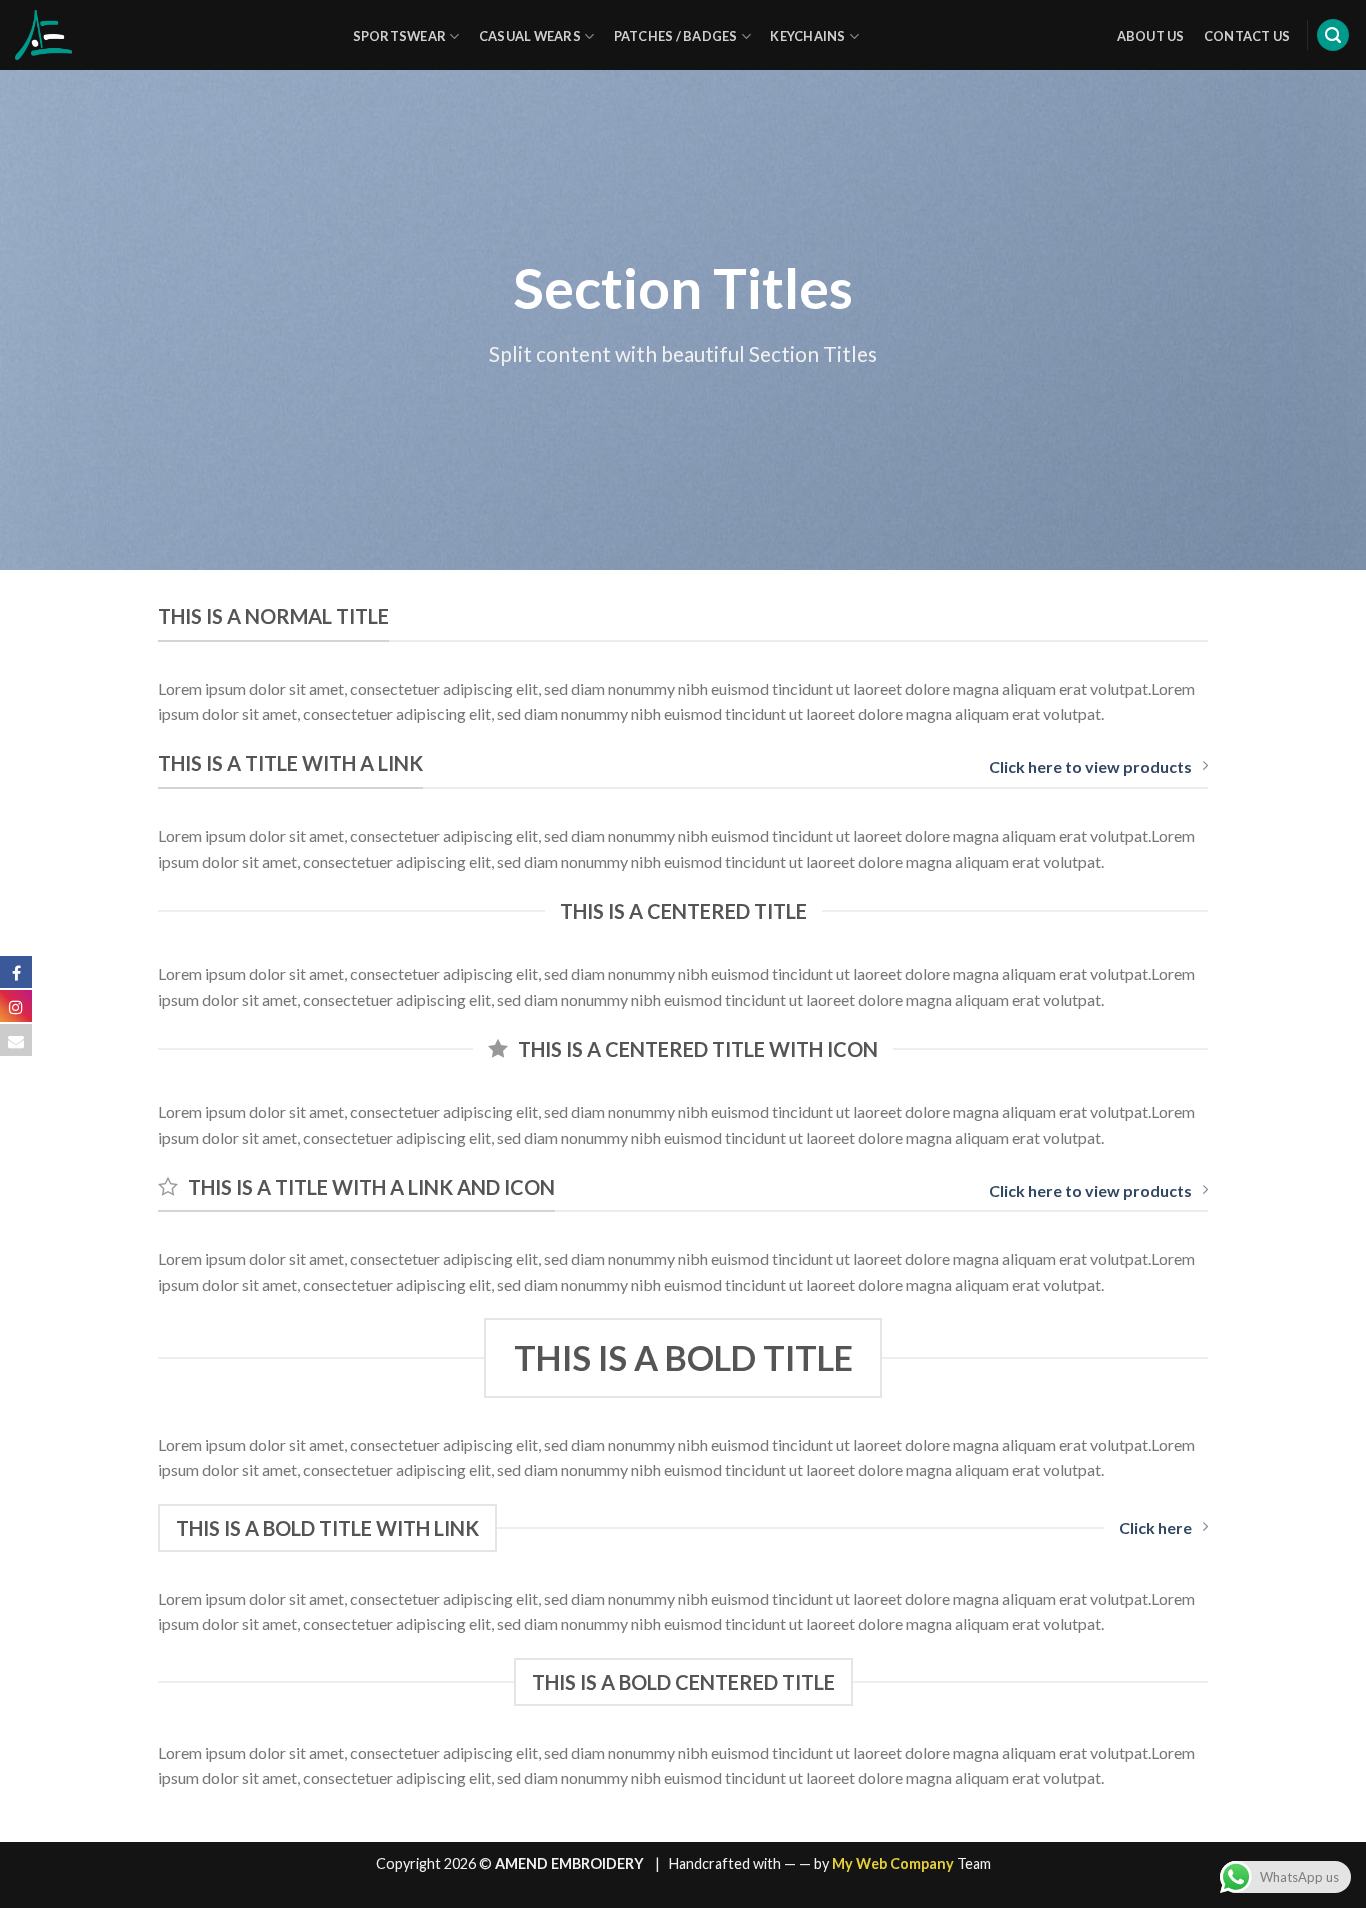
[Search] (1333, 35)
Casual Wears (530, 36)
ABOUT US (1151, 36)
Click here (1155, 1527)
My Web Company (893, 1863)
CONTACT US (1247, 36)
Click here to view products (1090, 766)
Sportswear (400, 36)
